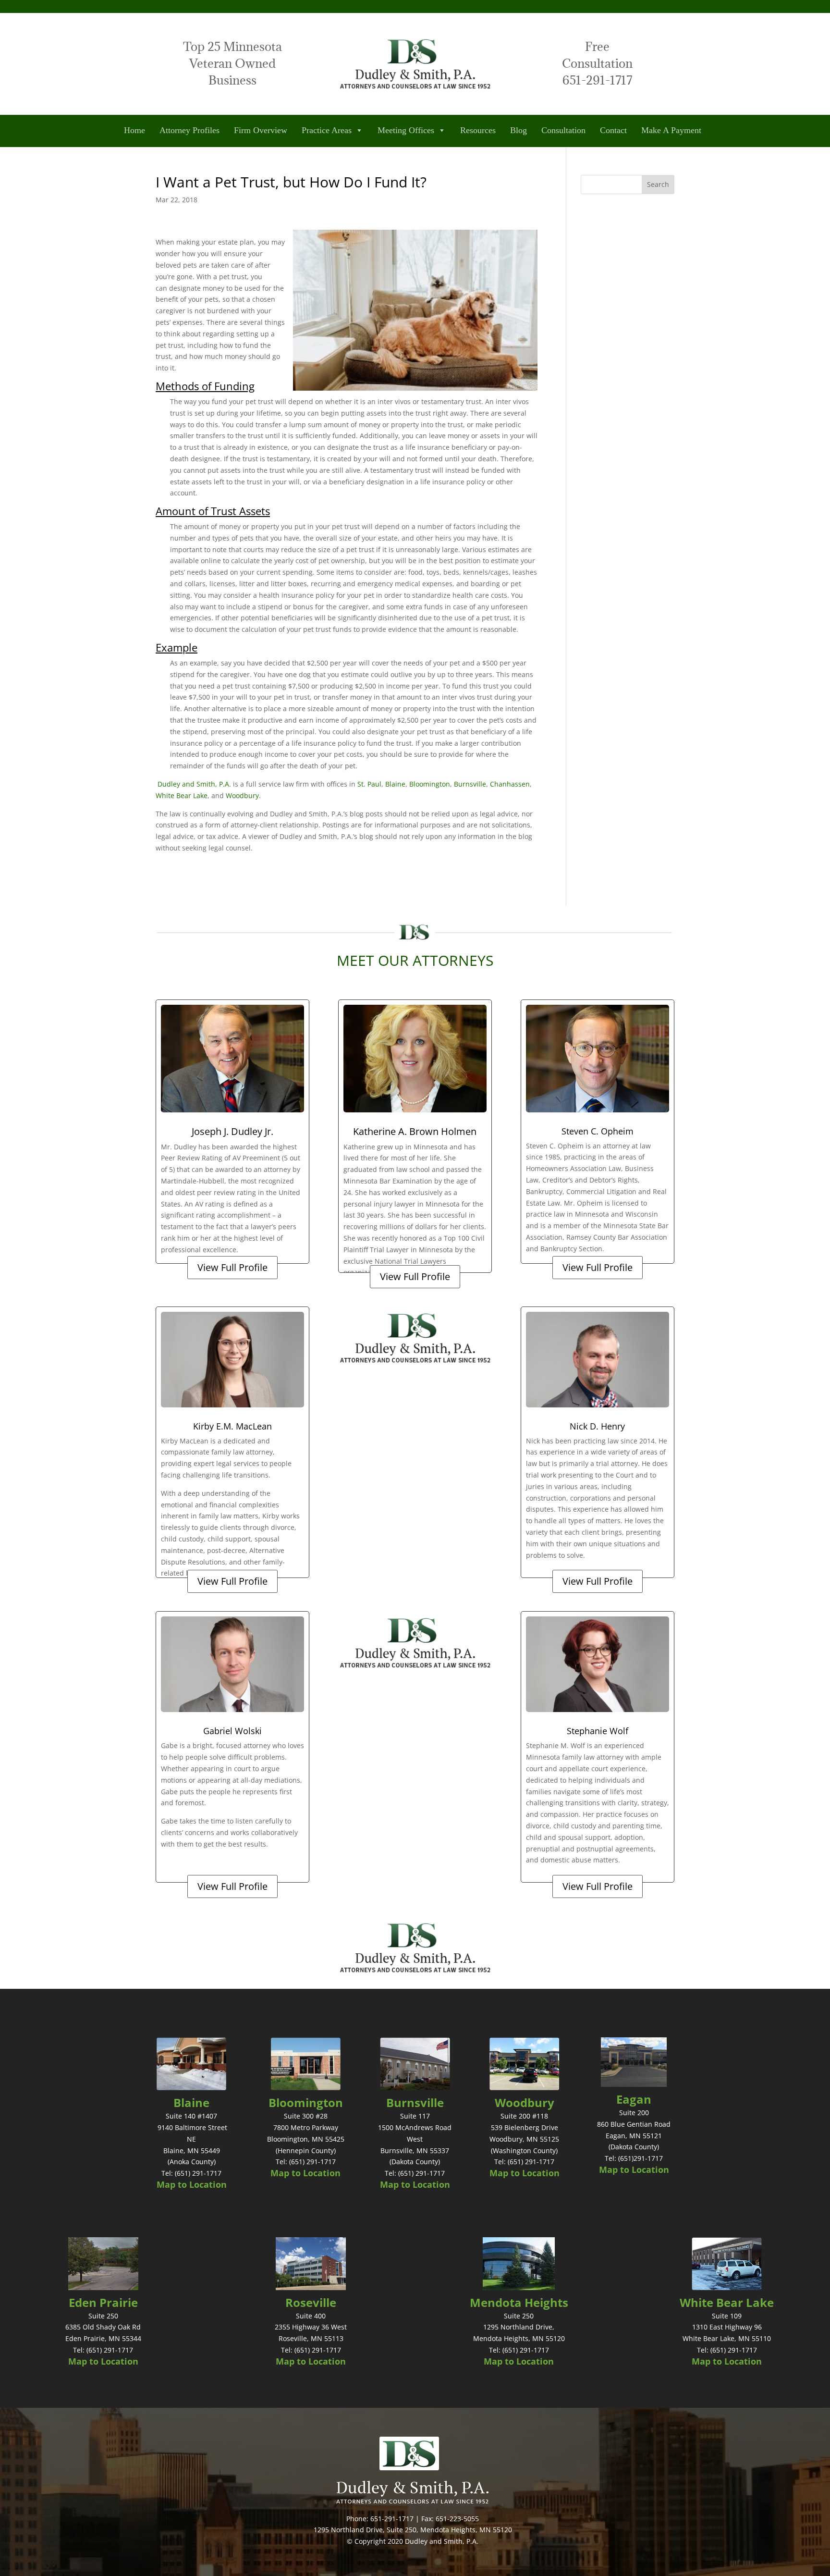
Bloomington (430, 784)
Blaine (395, 784)
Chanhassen (510, 784)
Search (658, 184)
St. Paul (369, 784)
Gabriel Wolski (232, 1731)
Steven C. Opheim (598, 1131)
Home (134, 130)
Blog (519, 130)
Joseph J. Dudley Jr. (232, 1131)
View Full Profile (232, 1267)
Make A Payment (671, 130)
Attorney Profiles (189, 130)
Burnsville (470, 784)
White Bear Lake (182, 795)
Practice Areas (327, 130)
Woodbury (242, 795)
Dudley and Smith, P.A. (194, 784)
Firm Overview (261, 130)
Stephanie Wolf (598, 1731)
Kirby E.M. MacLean (232, 1426)
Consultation (563, 130)
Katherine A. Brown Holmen (415, 1131)
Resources (478, 130)
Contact (613, 130)
